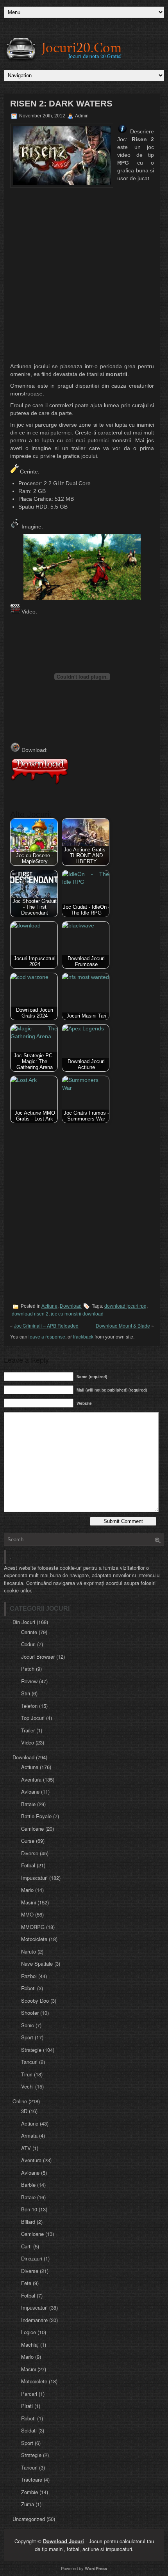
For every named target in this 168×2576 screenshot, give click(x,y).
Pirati (27, 2406)
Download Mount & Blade (123, 1325)
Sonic (28, 2025)
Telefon (29, 1706)
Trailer (28, 1730)
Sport (27, 2037)
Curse (28, 1841)
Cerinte (29, 1632)
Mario (27, 1890)
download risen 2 (30, 1314)
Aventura (31, 1779)
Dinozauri (32, 2258)
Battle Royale (36, 1816)
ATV (26, 2148)
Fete (26, 2283)
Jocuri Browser (38, 1657)
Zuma (28, 2504)
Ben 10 (29, 2209)
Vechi (27, 2086)
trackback (83, 1336)
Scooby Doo (35, 2001)
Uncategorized (29, 2519)
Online (20, 2101)
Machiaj (30, 2345)
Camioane (32, 1829)
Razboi (29, 1976)
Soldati (29, 2430)
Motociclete (34, 1939)
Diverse (30, 1853)
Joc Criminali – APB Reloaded (46, 1325)
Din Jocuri (24, 1622)
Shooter (30, 2013)
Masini (29, 1902)
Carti (26, 2246)
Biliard (28, 2222)
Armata (29, 2135)
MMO (27, 1914)
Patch (28, 1669)
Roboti (28, 1988)
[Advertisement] (84, 275)
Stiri (26, 1693)
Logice (29, 2332)
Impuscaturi (34, 1878)
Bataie (28, 1804)
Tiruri (27, 2074)
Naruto (29, 1951)
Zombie (29, 2492)
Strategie (31, 2050)
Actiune (49, 1306)
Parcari (29, 2394)
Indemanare (34, 2320)
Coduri (28, 1644)
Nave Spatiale (37, 1963)
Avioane (30, 1791)
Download (71, 1306)
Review (29, 1681)
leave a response (47, 1336)
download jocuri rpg (125, 1306)
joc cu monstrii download (77, 1314)
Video (28, 1742)
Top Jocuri (33, 1718)
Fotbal (28, 1865)
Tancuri (29, 2062)
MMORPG (33, 1927)
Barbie (28, 2185)
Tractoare (32, 2479)
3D (24, 2111)
